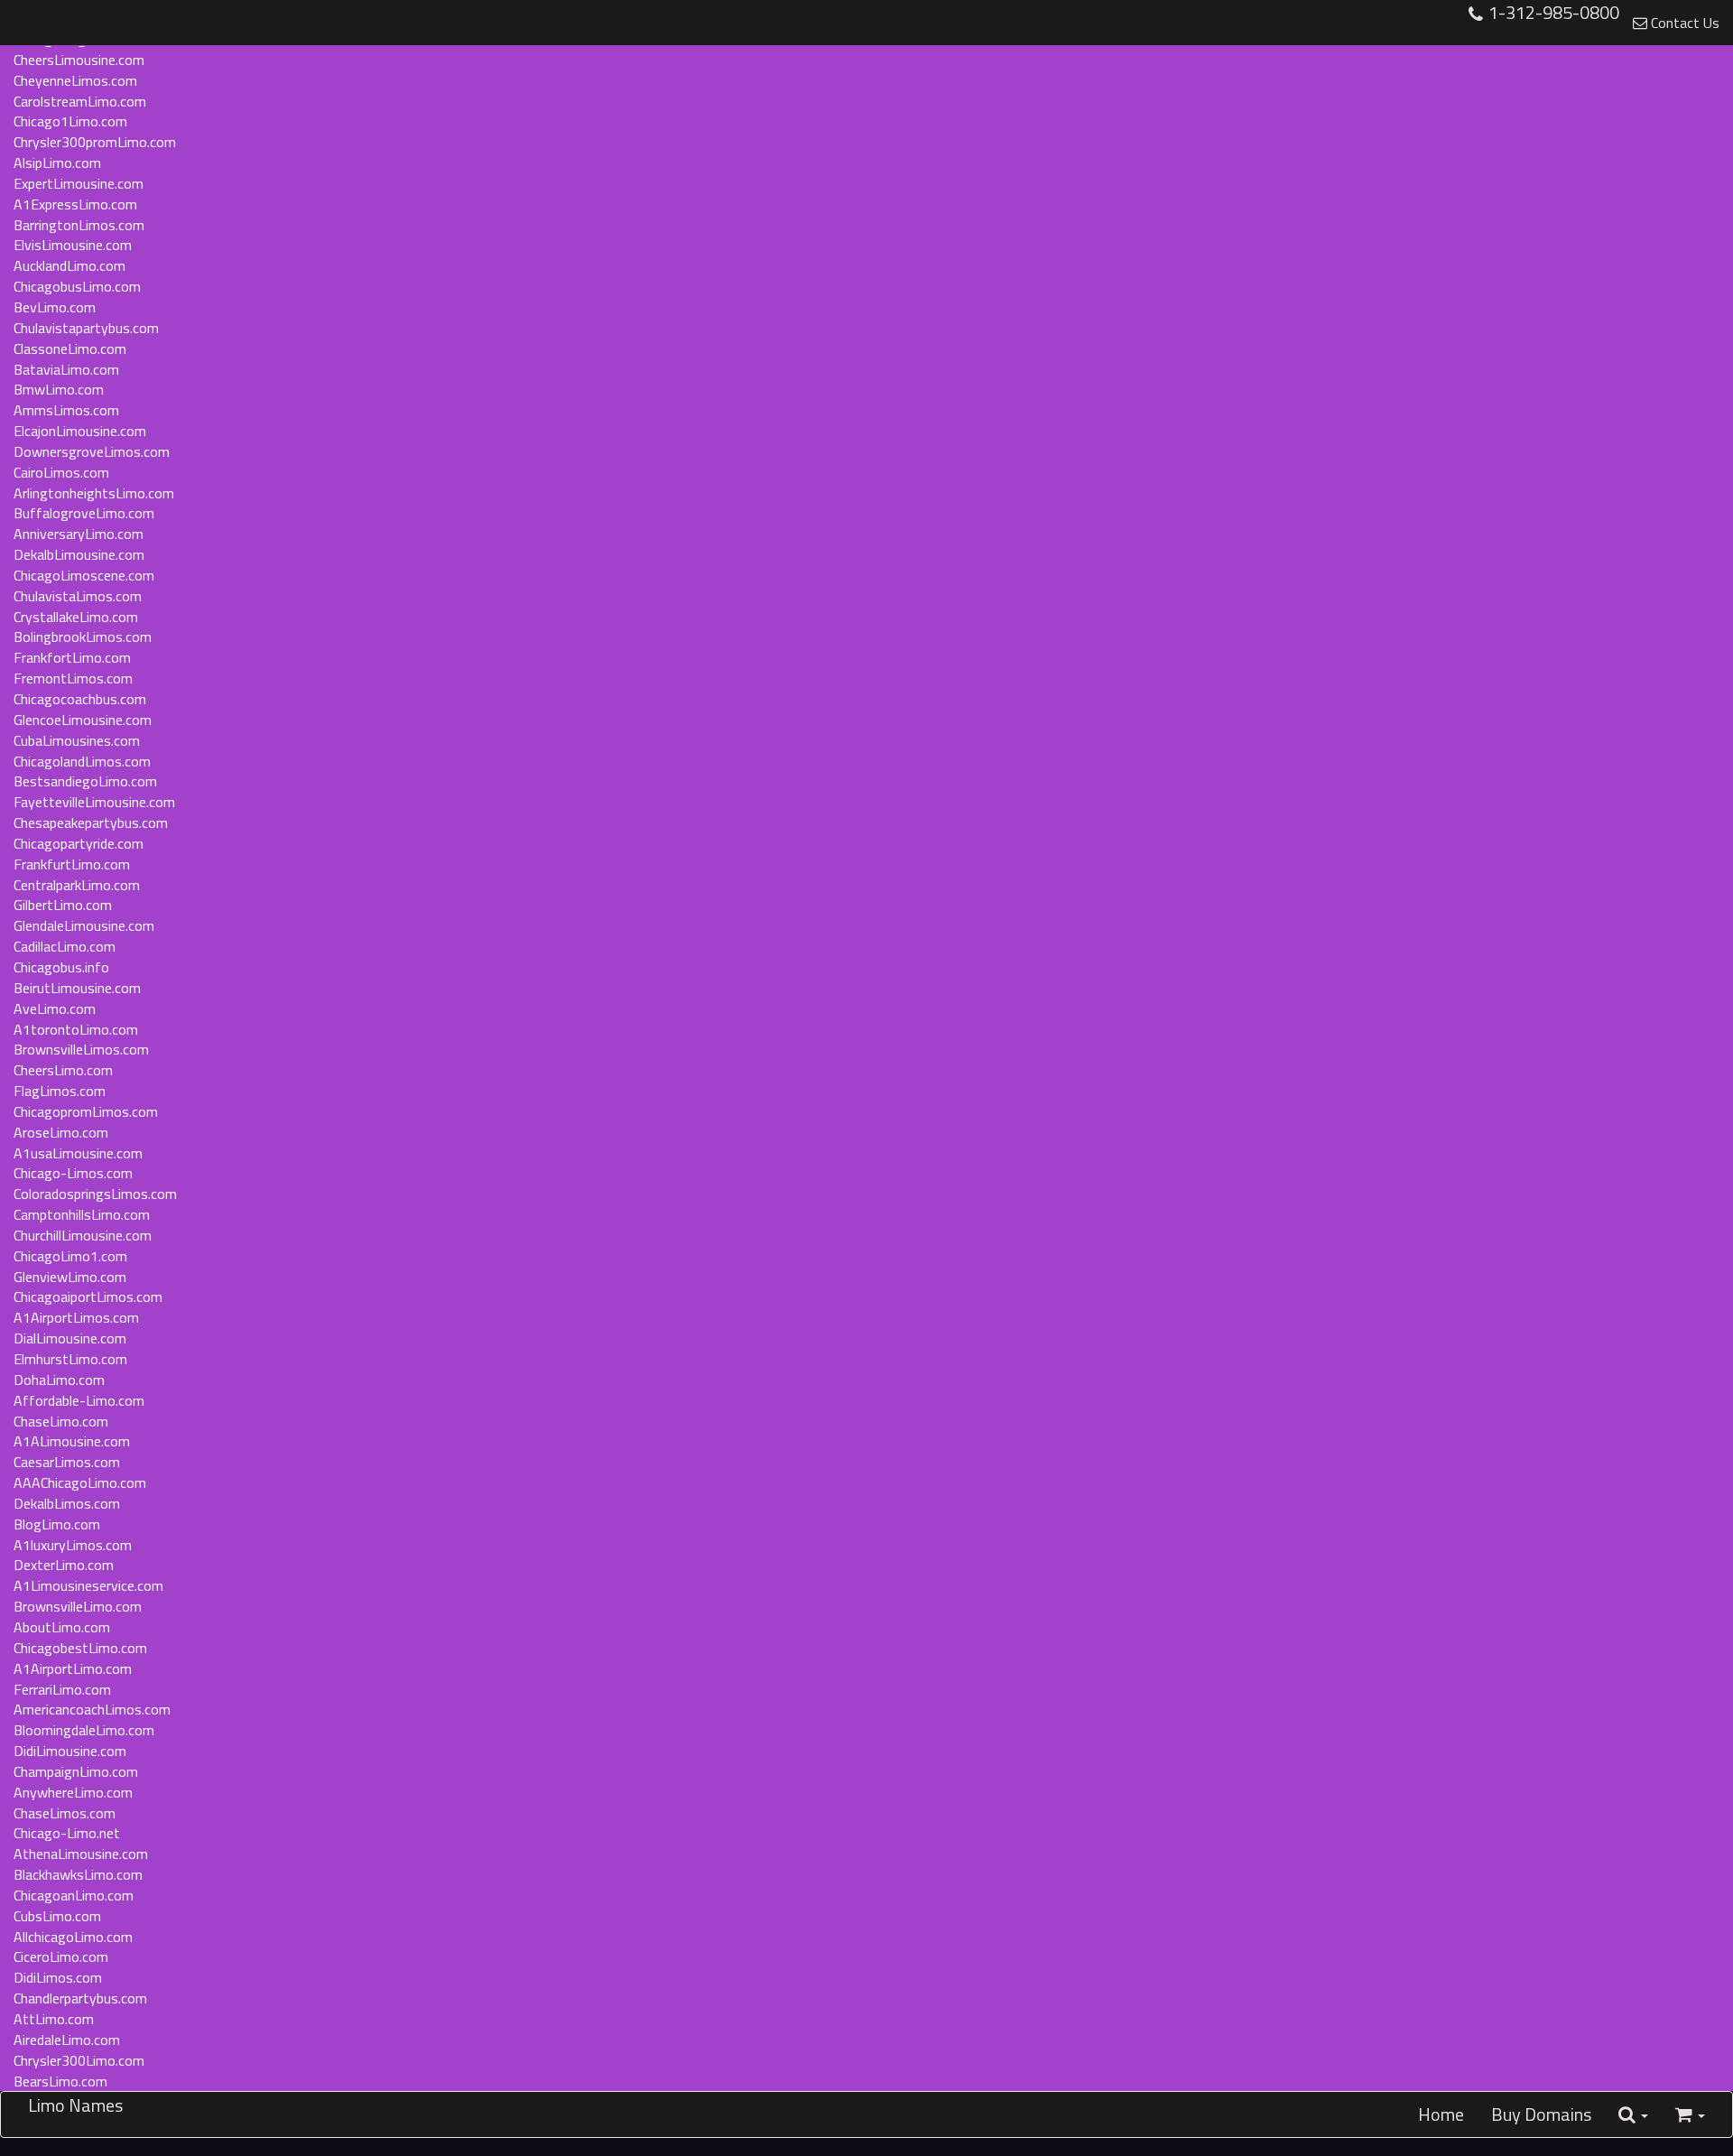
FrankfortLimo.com (72, 657)
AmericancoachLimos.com (92, 1709)
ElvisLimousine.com (73, 245)
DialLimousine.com (70, 1338)
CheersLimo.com (63, 1070)
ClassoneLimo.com (70, 348)
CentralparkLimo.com (77, 885)
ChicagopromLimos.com (86, 1111)
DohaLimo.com (59, 1380)
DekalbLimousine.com (79, 554)
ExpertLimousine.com (79, 183)
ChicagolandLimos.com (82, 761)
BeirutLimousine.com (77, 988)
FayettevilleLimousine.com (94, 802)
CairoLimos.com (61, 472)
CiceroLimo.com (61, 1956)
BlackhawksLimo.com (78, 1874)
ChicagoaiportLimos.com (88, 1296)
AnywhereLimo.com (73, 1792)
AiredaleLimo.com (67, 2040)
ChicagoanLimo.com (74, 1895)
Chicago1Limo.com (70, 121)
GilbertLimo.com (63, 905)
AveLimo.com (55, 1008)
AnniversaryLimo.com (79, 534)
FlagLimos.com (60, 1091)
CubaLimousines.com (77, 740)
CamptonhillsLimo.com (82, 1214)
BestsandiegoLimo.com (85, 781)
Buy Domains (1541, 2114)
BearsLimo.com (60, 2081)
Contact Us (1683, 23)
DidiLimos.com (58, 1977)
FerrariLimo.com (62, 1689)
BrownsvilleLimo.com (78, 1606)
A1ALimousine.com (72, 1441)
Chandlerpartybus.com (80, 1998)
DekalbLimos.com (67, 1503)
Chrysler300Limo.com (79, 2060)
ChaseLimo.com (61, 1421)
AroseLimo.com (61, 1132)
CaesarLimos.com (67, 1462)
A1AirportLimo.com (73, 1668)
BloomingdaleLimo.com (84, 1730)
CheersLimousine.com (79, 60)
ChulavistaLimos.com (78, 596)
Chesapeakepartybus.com (91, 822)
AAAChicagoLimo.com (80, 1482)
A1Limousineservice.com (88, 1585)
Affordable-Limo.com (79, 1400)
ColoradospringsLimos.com (95, 1194)
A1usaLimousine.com (78, 1153)
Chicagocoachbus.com (80, 699)
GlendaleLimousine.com (84, 925)
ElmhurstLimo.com (70, 1359)
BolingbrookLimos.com (83, 637)
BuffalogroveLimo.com (84, 513)
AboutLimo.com (62, 1627)
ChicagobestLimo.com (80, 1648)
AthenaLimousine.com (81, 1854)
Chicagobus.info (61, 967)
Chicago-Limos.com (73, 1173)
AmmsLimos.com (66, 410)
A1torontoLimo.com (76, 1029)
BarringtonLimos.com (79, 225)
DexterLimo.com (64, 1565)
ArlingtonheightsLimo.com (94, 493)
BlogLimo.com (57, 1524)
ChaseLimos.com (65, 1813)
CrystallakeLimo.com (76, 617)
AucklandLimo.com (70, 265)
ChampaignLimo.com (76, 1771)
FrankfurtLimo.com (72, 864)
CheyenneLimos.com (75, 80)
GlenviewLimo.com (70, 1277)
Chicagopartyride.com (79, 843)
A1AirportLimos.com (76, 1317)
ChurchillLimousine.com (83, 1235)
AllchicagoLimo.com (73, 1937)
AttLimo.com (54, 2019)
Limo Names (75, 2105)
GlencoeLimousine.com (83, 720)
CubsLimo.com (57, 1916)
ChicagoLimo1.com (70, 1256)
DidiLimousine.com (70, 1751)
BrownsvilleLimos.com (81, 1049)
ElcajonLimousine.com (80, 431)
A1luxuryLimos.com (73, 1545)
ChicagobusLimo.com (77, 286)
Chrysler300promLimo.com (95, 142)
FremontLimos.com (73, 678)
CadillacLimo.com (65, 946)
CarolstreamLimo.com (80, 101)
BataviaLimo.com (66, 369)
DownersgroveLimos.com (92, 451)
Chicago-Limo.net (67, 1833)
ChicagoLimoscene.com (84, 575)
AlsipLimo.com (57, 163)
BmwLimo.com (59, 389)
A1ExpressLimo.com (75, 204)
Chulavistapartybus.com (86, 328)
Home (1441, 2114)
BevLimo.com (55, 307)
